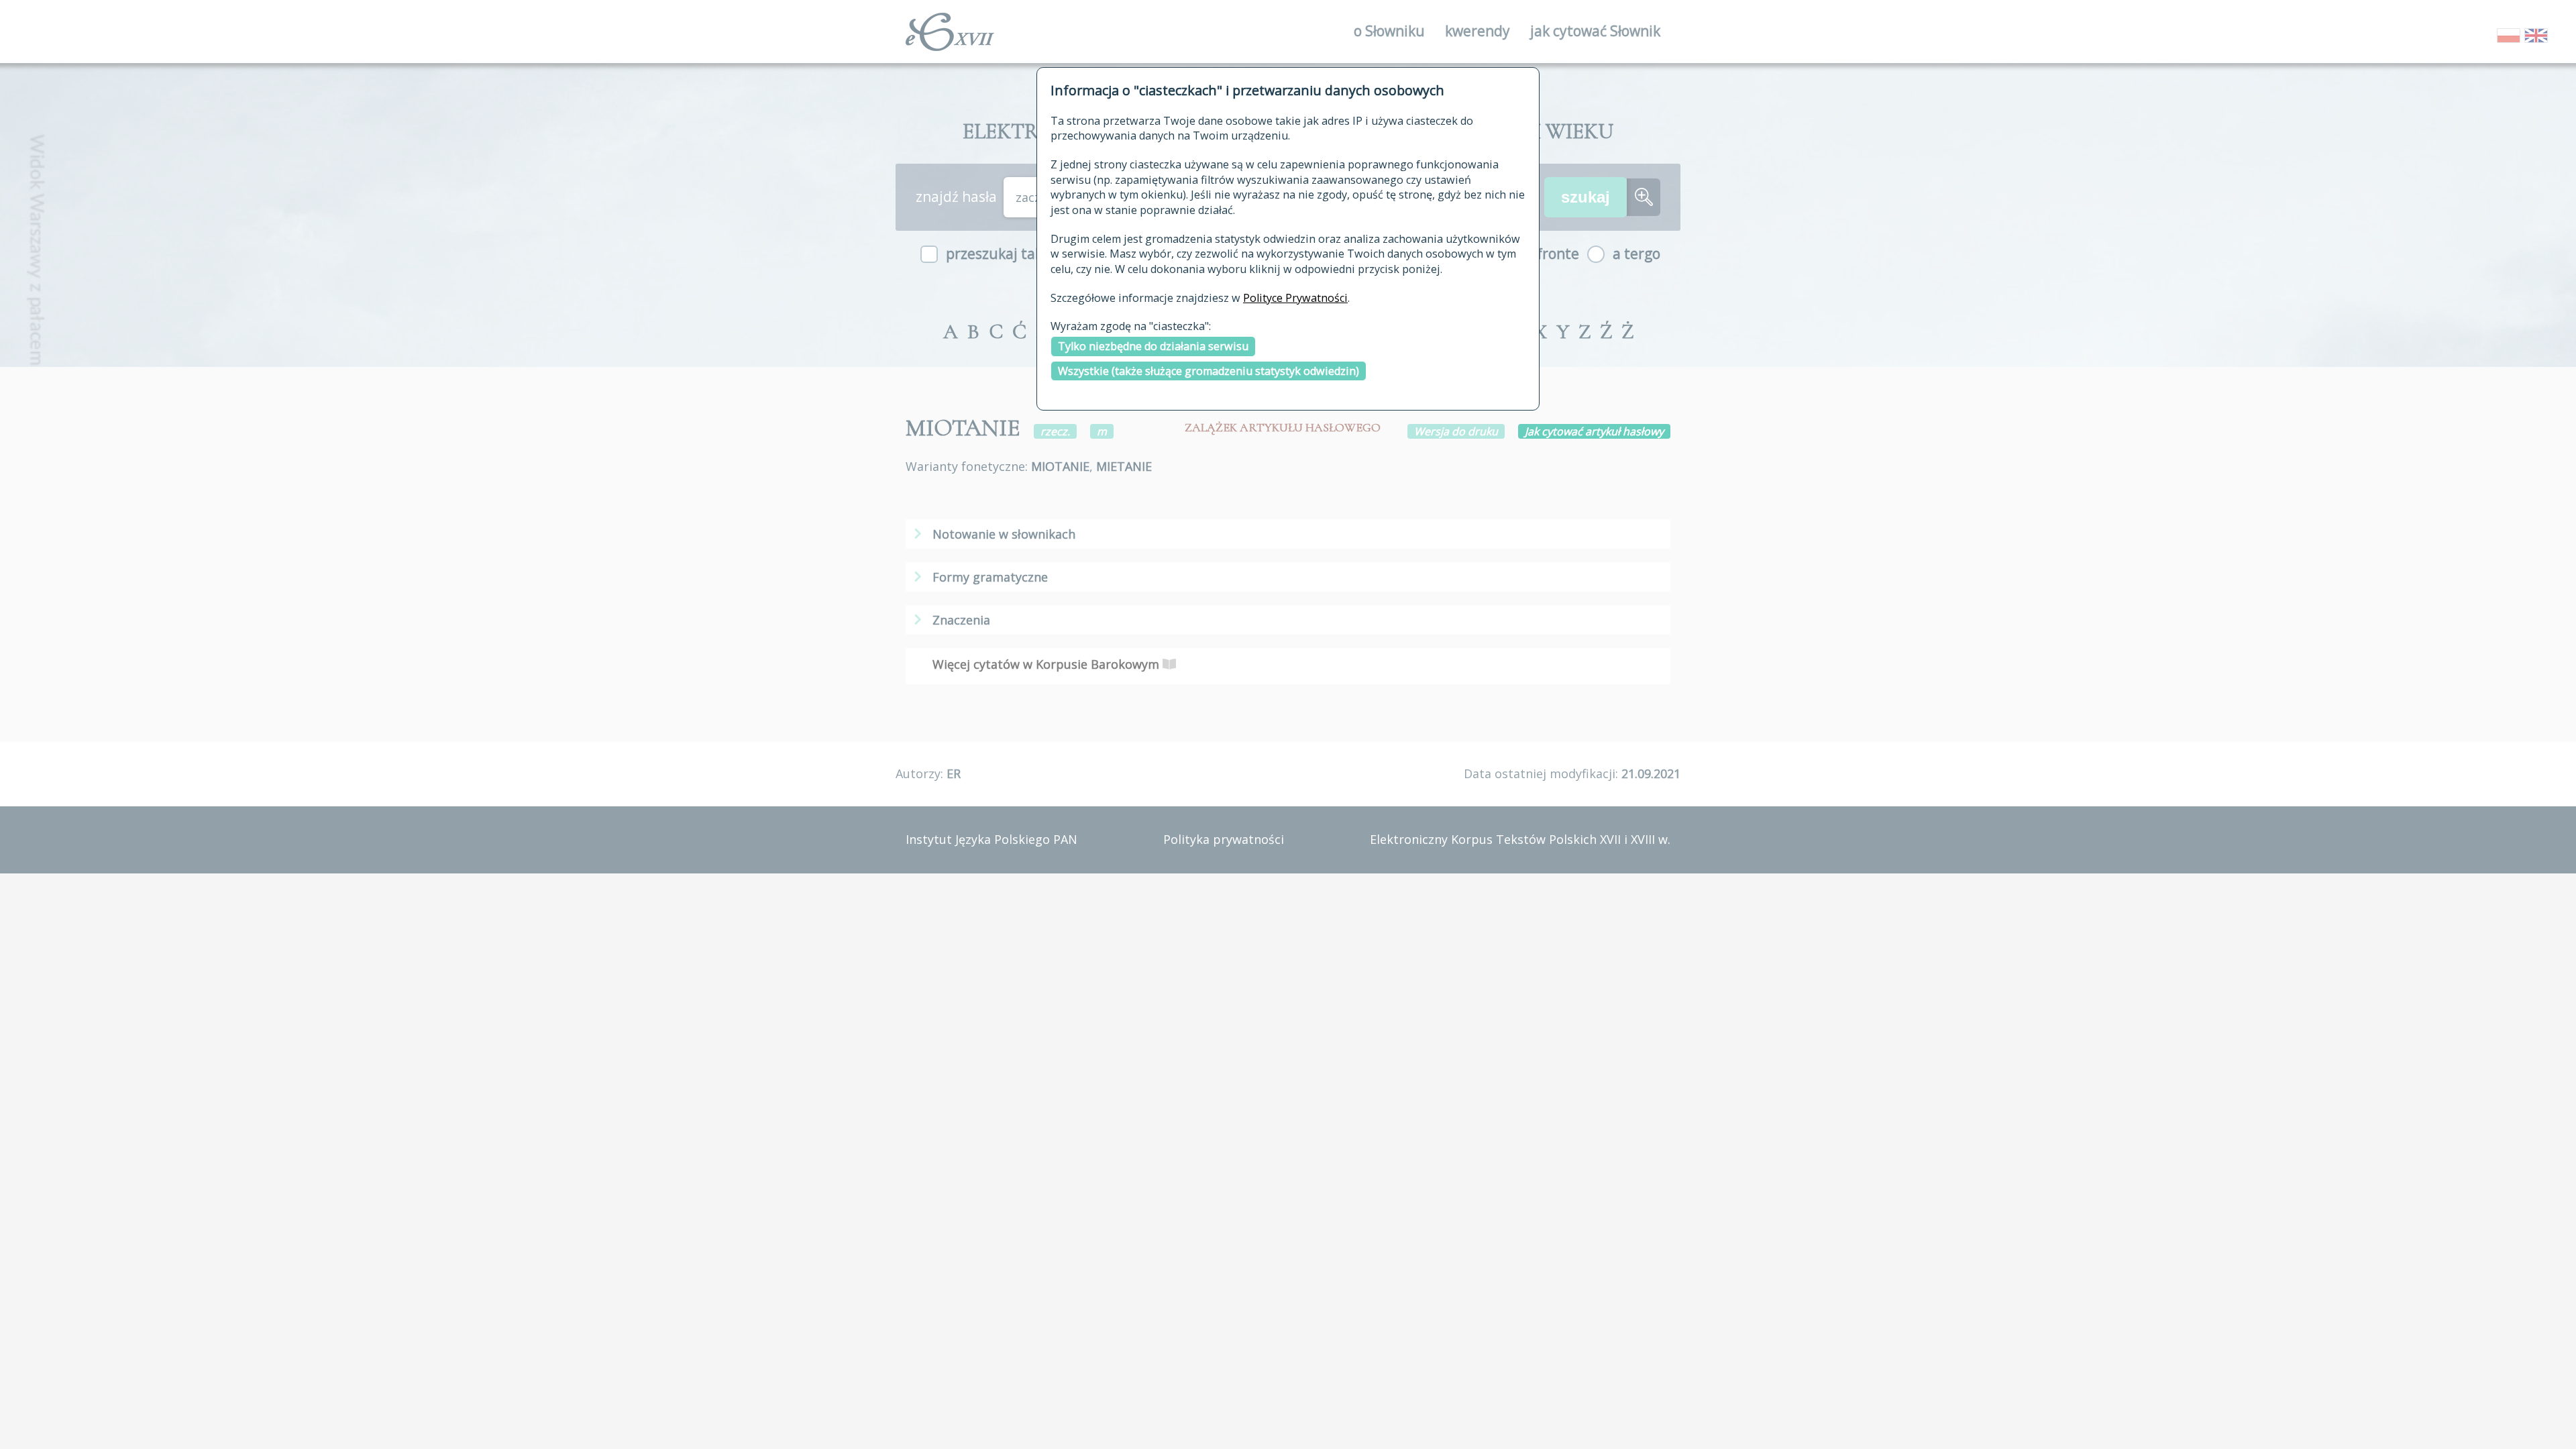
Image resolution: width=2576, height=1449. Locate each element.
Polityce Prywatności (1295, 298)
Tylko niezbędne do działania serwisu (1153, 346)
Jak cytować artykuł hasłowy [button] (1594, 431)
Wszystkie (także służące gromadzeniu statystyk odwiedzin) (1209, 371)
